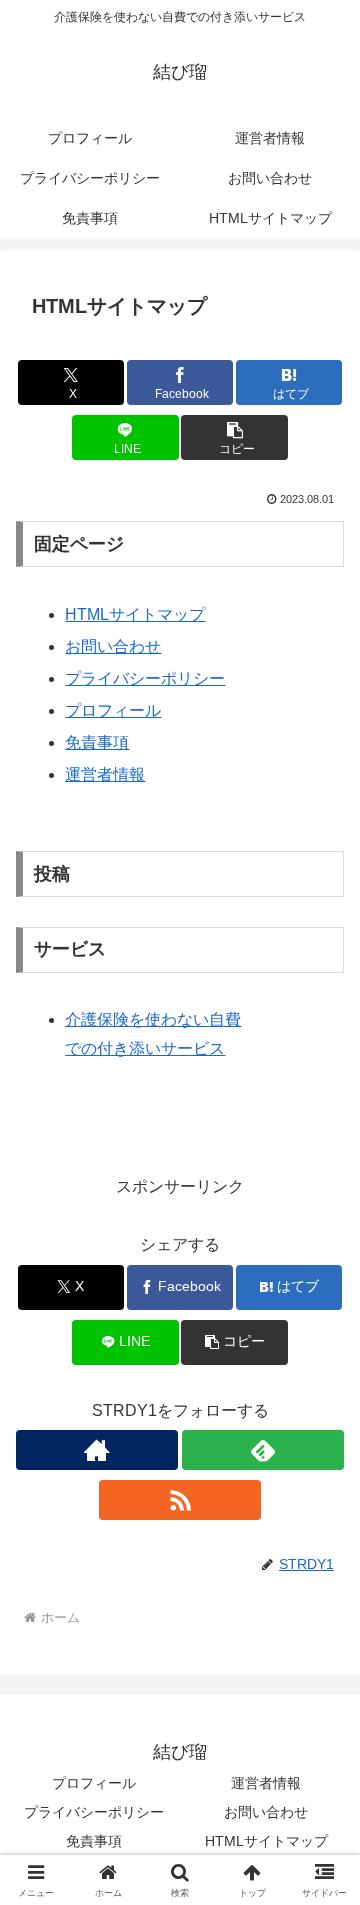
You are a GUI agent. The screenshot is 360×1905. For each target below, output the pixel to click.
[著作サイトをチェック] (97, 1450)
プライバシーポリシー (145, 678)
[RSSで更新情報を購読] (180, 1500)
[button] (234, 437)
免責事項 (97, 742)
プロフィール (113, 710)
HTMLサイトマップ (135, 614)
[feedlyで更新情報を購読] (263, 1450)
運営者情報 (105, 774)
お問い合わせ (113, 646)
